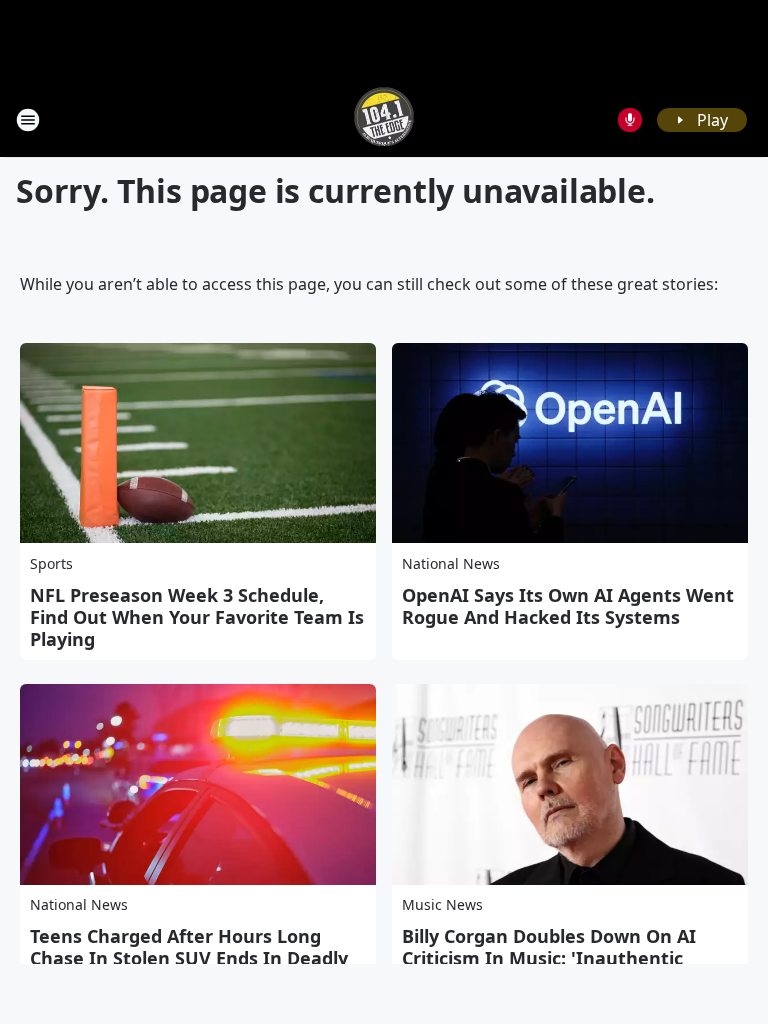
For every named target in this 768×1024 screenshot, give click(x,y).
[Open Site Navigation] (28, 120)
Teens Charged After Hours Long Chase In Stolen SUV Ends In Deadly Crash (189, 958)
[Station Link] (384, 119)
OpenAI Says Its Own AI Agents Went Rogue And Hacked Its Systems (568, 606)
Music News (442, 904)
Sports (51, 563)
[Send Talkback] (630, 120)
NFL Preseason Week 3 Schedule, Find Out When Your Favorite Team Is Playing (197, 617)
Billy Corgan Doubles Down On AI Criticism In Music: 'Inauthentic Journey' (549, 958)
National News (451, 563)
